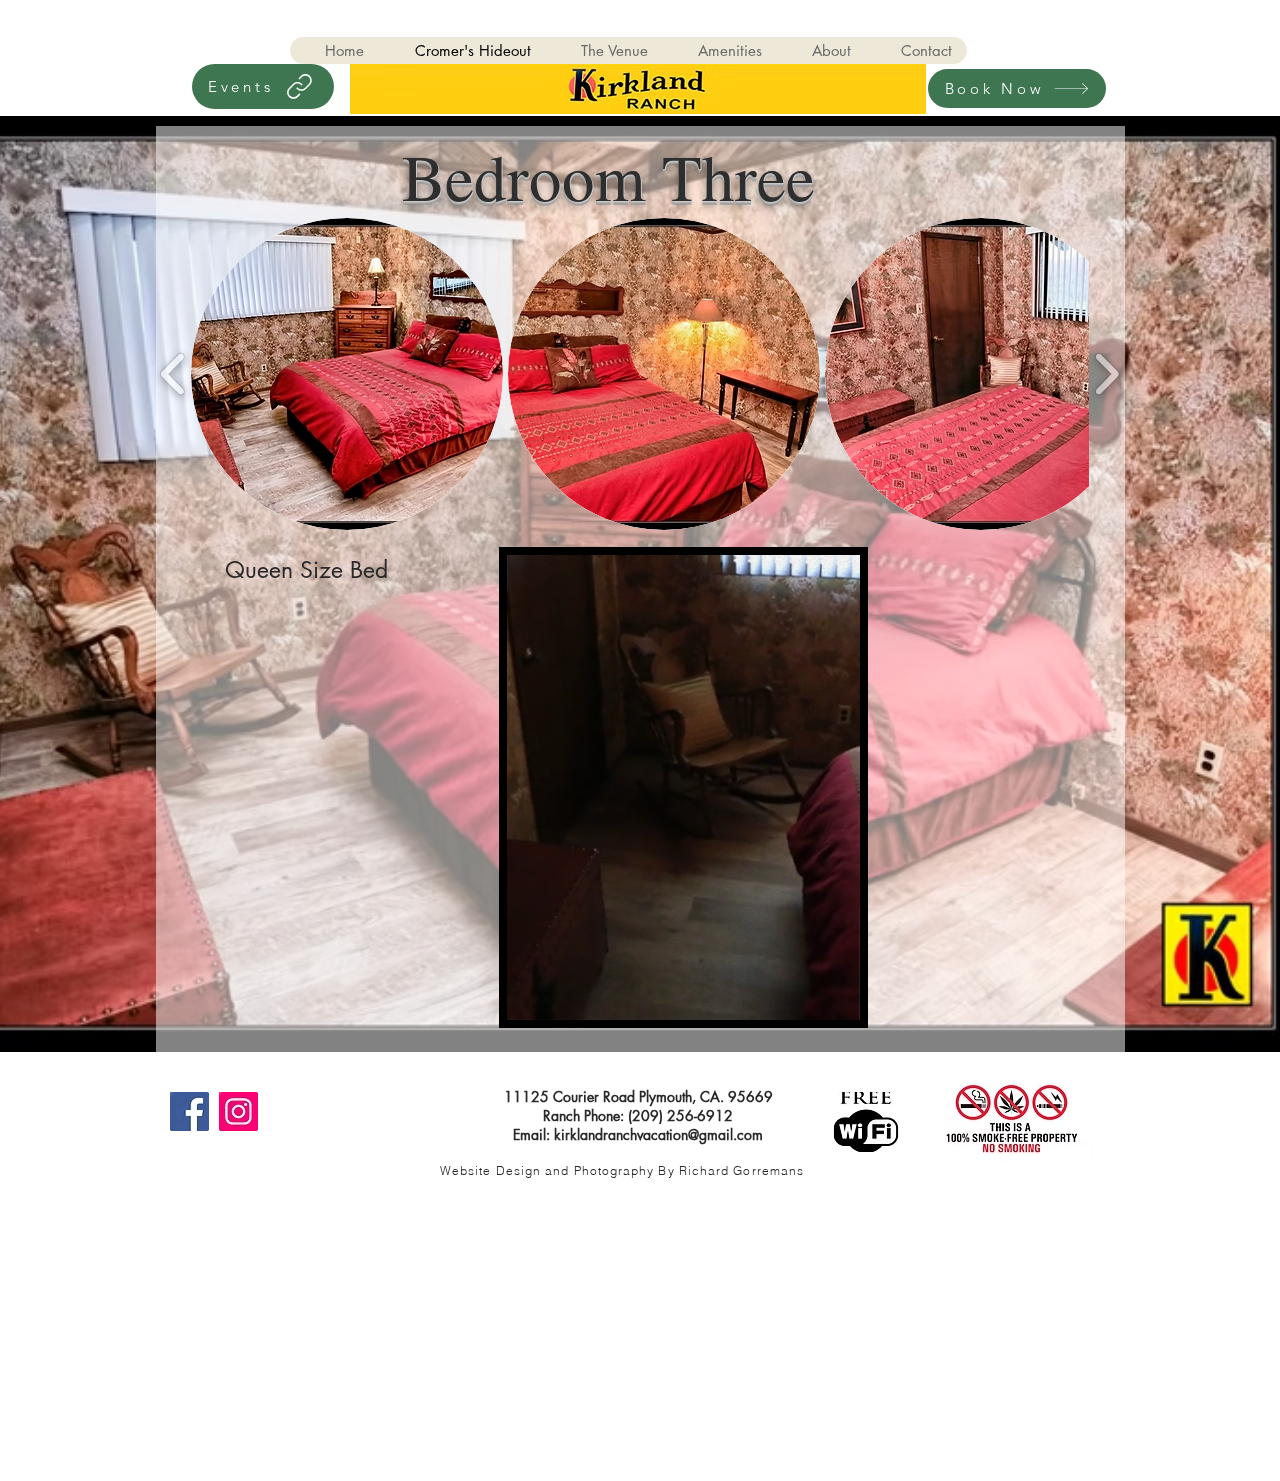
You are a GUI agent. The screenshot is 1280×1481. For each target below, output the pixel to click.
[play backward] (173, 373)
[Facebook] (189, 1111)
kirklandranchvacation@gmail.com (658, 1134)
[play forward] (1106, 373)
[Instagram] (238, 1111)
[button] (347, 374)
